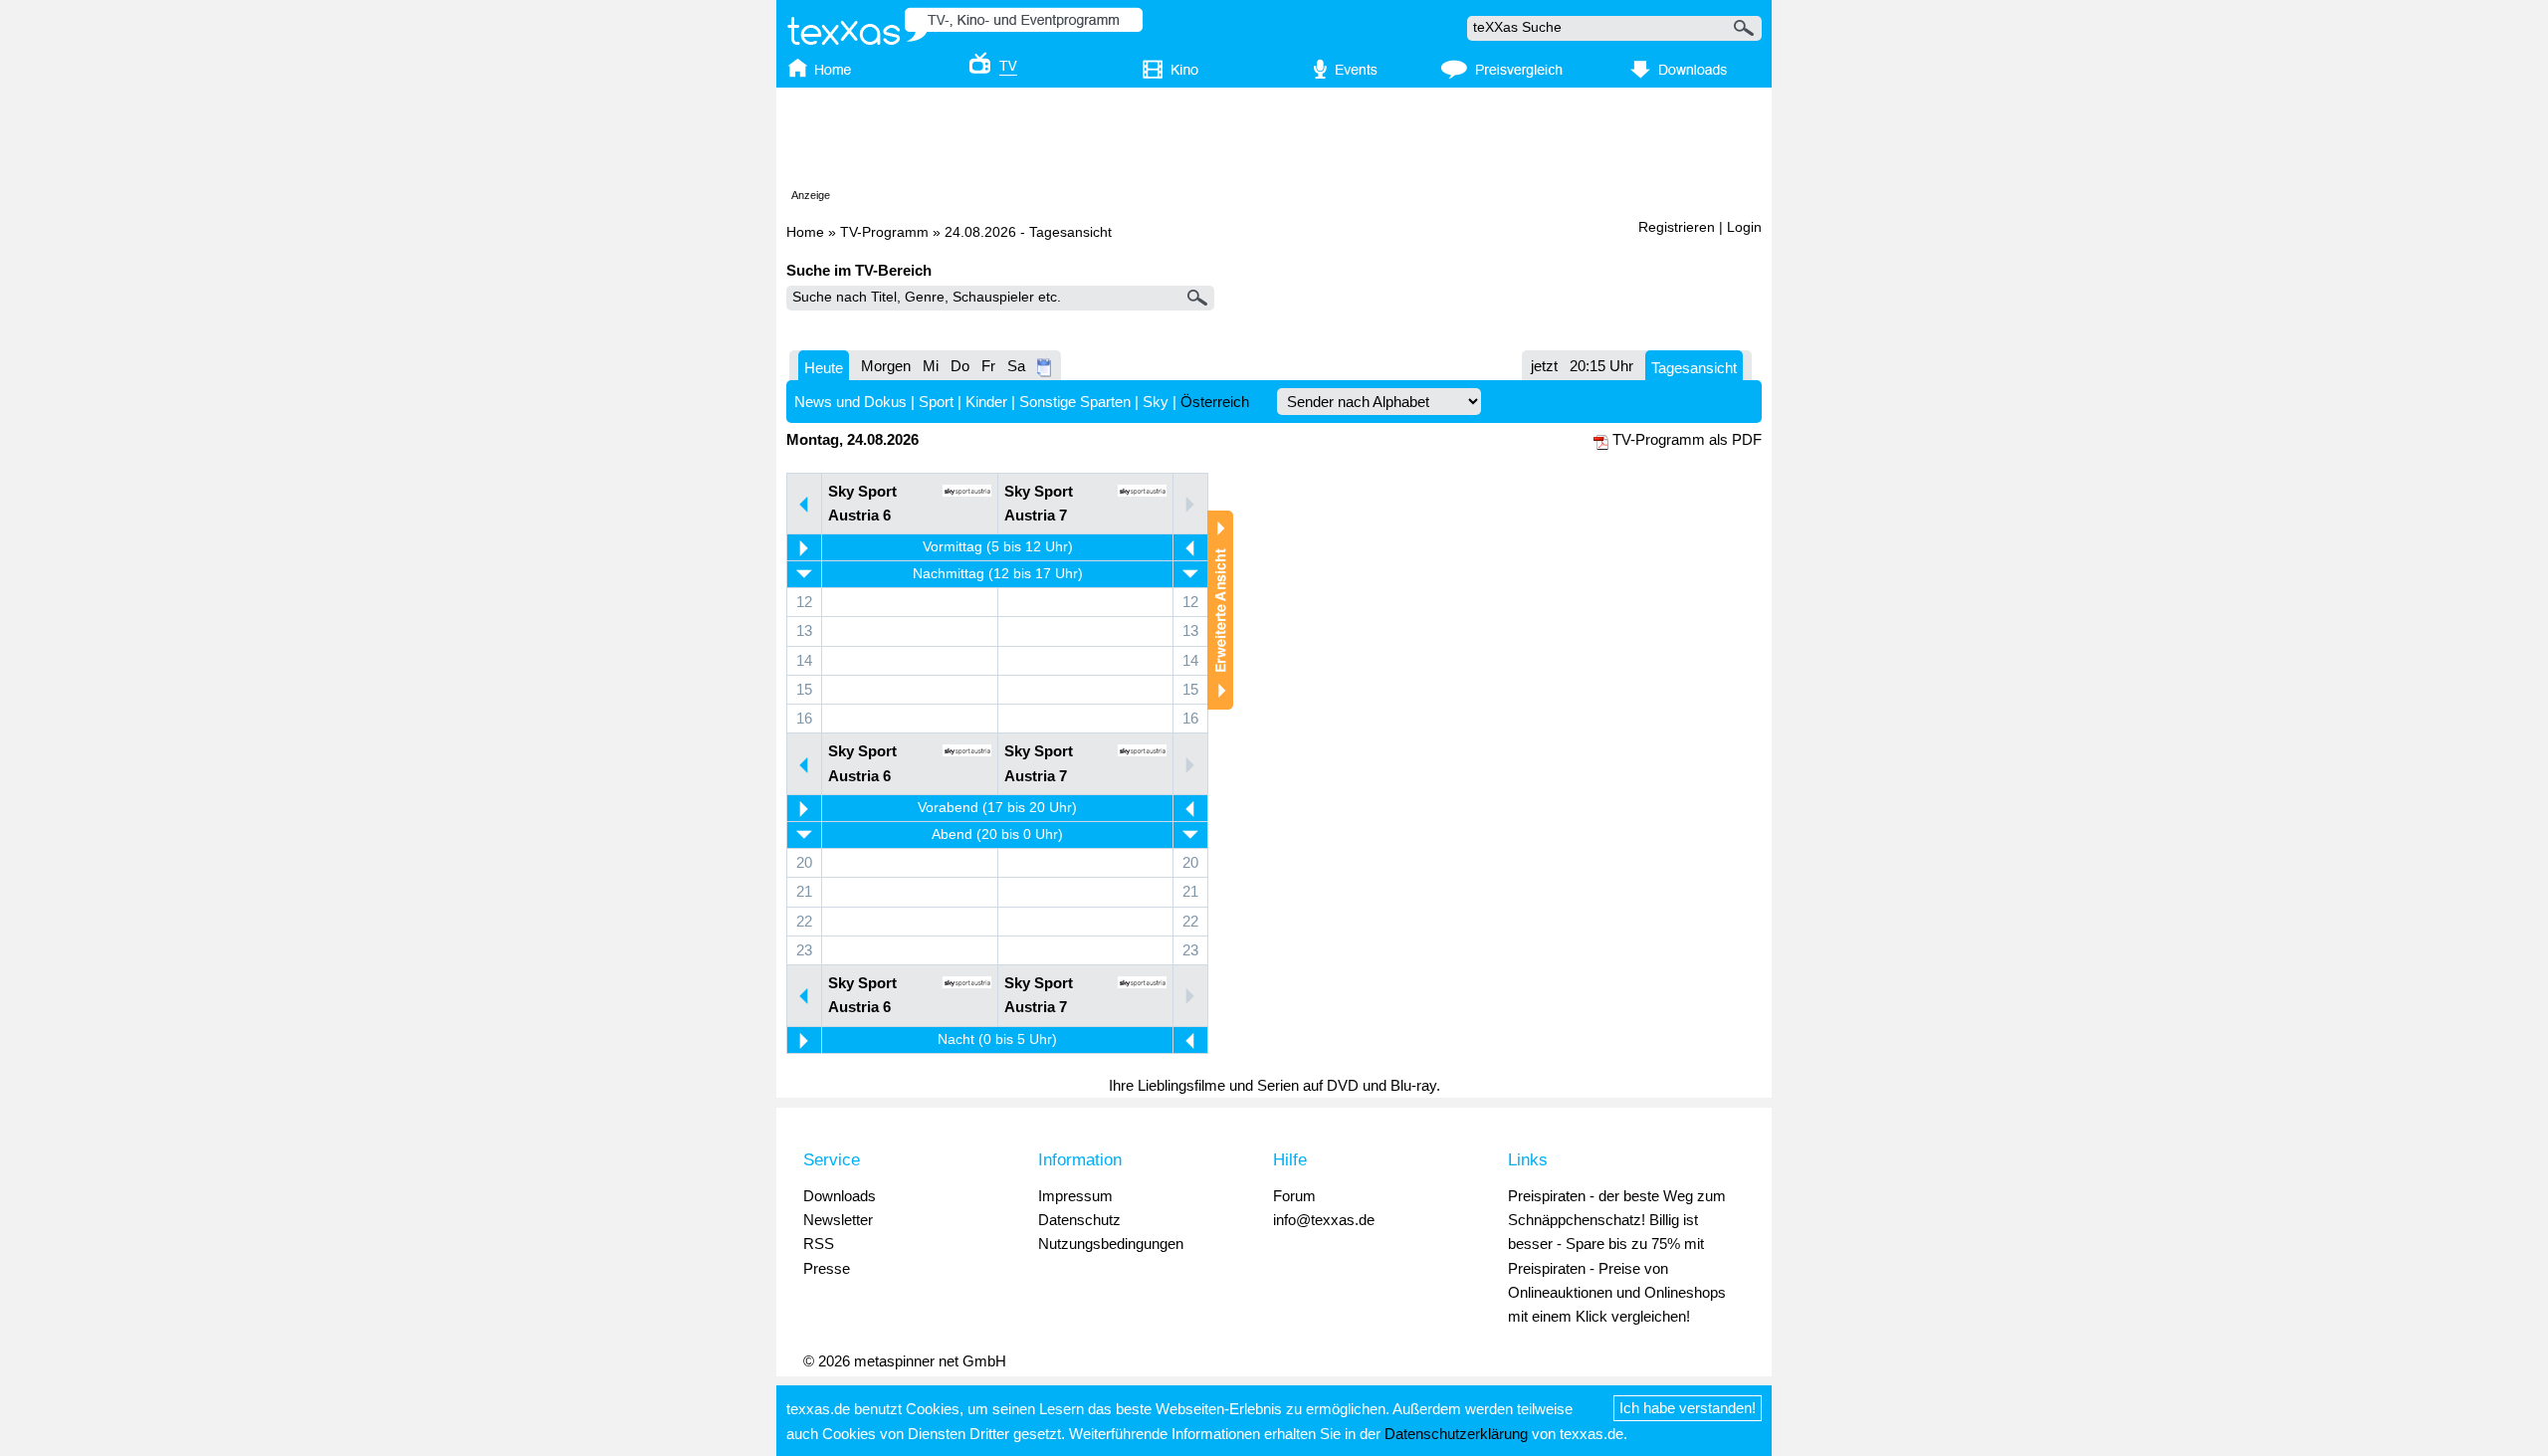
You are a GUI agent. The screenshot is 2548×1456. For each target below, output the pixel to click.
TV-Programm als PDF (1687, 439)
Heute (824, 368)
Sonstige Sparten (1075, 402)
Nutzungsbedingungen (1111, 1244)
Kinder (986, 402)
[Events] (1334, 71)
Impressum (1075, 1196)
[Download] (1676, 71)
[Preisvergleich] (1501, 71)
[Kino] (1157, 71)
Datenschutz (1079, 1220)
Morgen (886, 366)
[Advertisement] (1274, 142)
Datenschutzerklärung (1456, 1434)
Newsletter (838, 1220)
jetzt (1544, 366)
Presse (827, 1268)
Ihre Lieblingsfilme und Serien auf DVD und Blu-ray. (1274, 1085)
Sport (936, 402)
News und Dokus (850, 402)
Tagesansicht (1694, 368)
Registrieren (1677, 227)
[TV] (979, 71)
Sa (1016, 366)
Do (960, 366)
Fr (988, 366)
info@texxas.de (1324, 1220)
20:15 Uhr (1601, 366)
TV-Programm (884, 232)
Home (805, 232)
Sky (1156, 402)
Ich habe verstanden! (1688, 1408)
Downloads (840, 1196)
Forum (1294, 1196)
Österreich (1215, 402)
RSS (819, 1244)
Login (1744, 227)
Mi (931, 366)
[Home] (839, 71)
